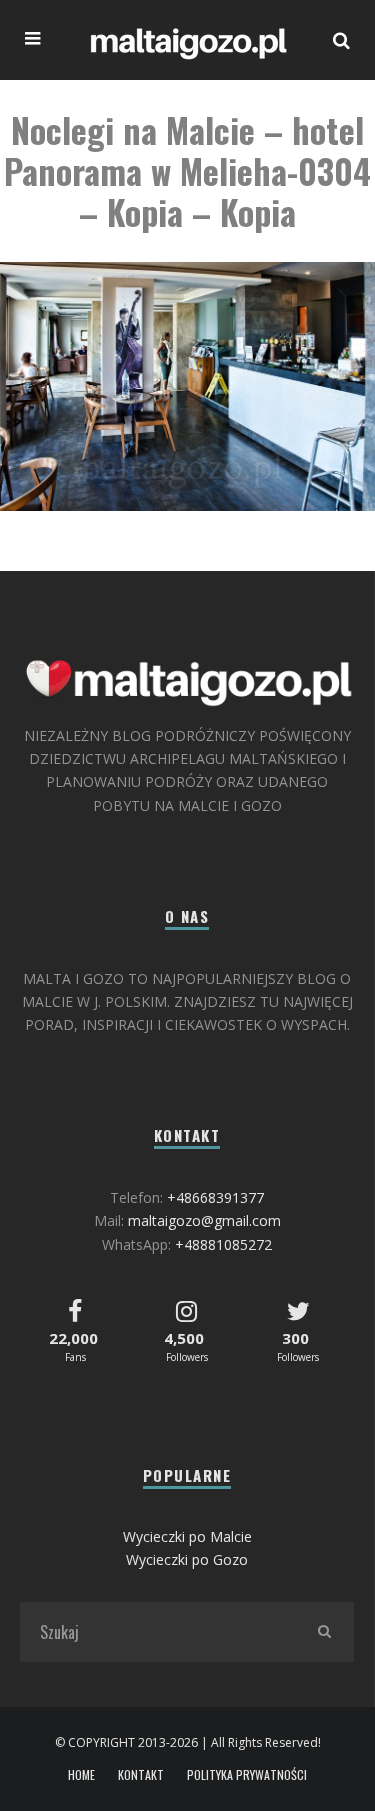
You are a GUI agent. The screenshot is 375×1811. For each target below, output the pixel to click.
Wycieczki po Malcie (187, 1536)
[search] (324, 1632)
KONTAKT (141, 1775)
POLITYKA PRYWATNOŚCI (247, 1775)
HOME (81, 1775)
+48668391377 (215, 1197)
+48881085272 (223, 1244)
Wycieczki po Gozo (187, 1559)
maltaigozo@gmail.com (204, 1220)
